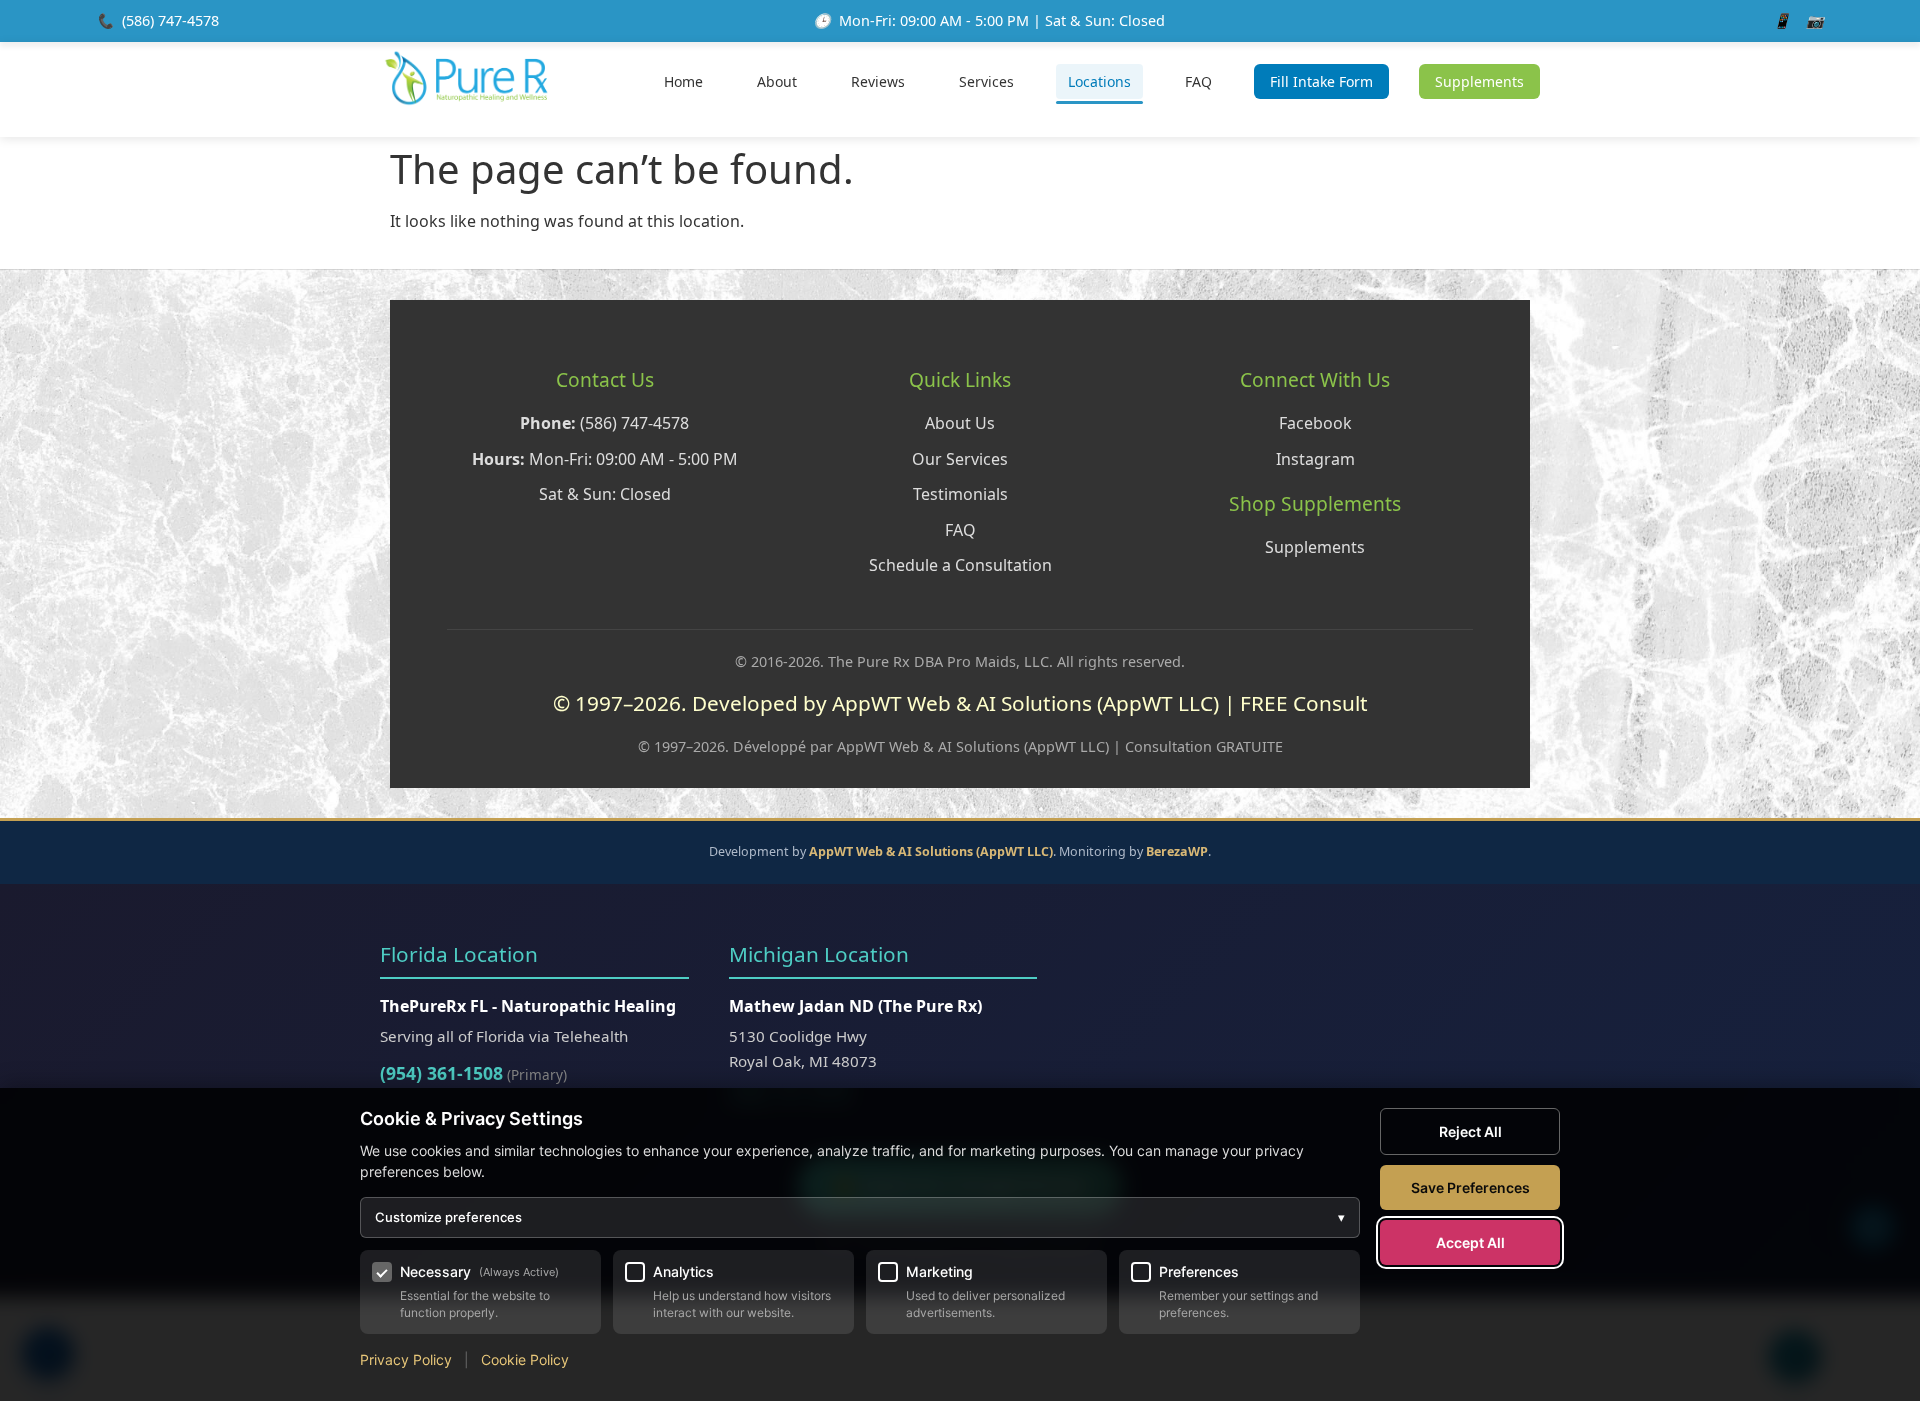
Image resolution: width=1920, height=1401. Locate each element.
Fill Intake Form (1321, 81)
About (777, 81)
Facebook (1315, 423)
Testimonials (960, 494)
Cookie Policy (525, 1359)
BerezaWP (1177, 851)
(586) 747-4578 (170, 20)
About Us (960, 423)
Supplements (1479, 81)
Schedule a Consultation (960, 565)
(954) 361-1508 (441, 1073)
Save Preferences (1470, 1187)
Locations (1099, 81)
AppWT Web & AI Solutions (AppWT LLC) (931, 851)
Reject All (1470, 1131)
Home (683, 81)
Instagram (1315, 459)
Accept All (1470, 1242)
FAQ (1198, 81)
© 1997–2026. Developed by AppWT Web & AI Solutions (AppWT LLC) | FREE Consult (960, 703)
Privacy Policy (406, 1359)
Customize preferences (860, 1217)
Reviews (878, 81)
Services (986, 81)
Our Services (960, 459)
